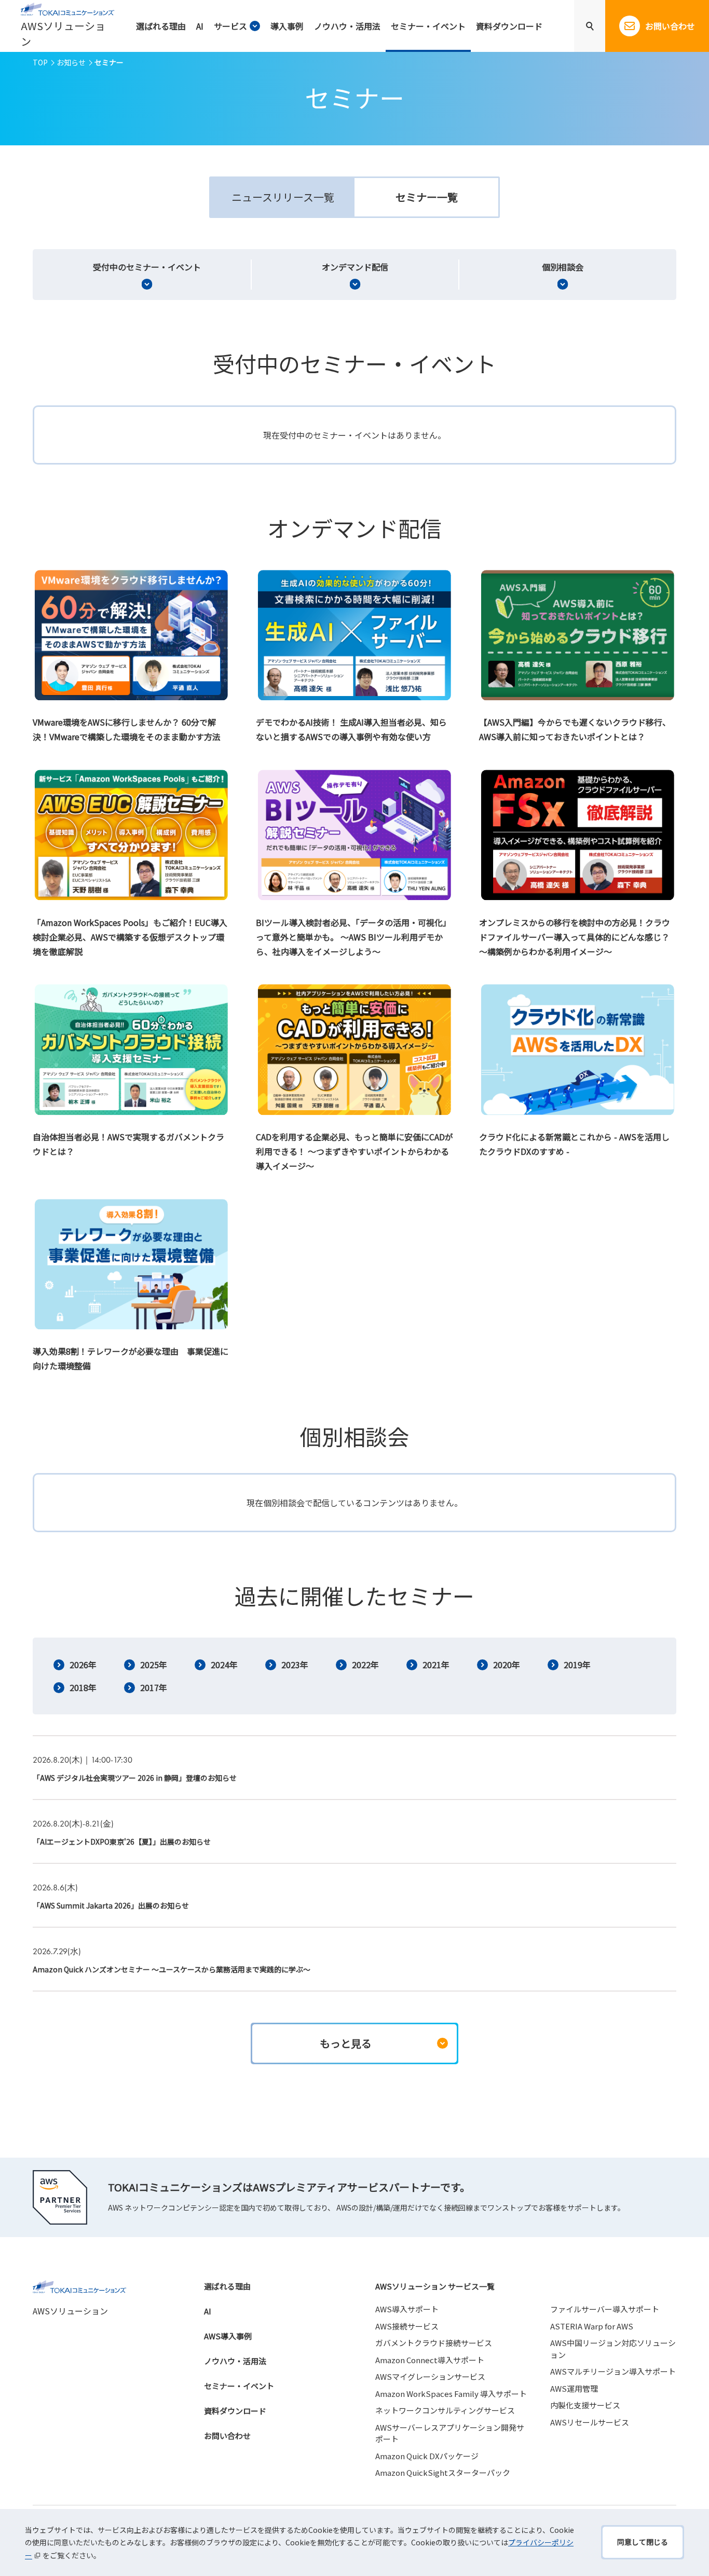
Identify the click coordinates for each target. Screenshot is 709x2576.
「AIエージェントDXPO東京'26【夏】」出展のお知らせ (122, 1842)
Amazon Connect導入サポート (430, 2360)
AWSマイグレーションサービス (430, 2376)
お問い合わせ (227, 2436)
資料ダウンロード (235, 2411)
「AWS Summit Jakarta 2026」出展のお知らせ (111, 1905)
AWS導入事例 (228, 2336)
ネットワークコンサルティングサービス (445, 2410)
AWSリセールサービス (590, 2422)
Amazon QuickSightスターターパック (443, 2472)
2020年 (507, 1665)
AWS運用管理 (574, 2388)
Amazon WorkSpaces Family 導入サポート (451, 2394)
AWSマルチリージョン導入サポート (613, 2371)
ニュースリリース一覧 (283, 197)
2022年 (365, 1665)
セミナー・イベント (239, 2386)
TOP (40, 62)
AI (208, 2311)
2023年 (295, 1665)
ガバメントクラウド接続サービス (434, 2343)
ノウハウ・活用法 (235, 2361)
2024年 (224, 1665)
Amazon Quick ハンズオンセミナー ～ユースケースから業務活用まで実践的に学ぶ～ (172, 1969)
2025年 (154, 1665)
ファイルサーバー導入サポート (605, 2309)
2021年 (436, 1665)
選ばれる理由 (227, 2286)
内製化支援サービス (585, 2405)
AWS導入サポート (407, 2309)
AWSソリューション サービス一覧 (435, 2286)
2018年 (83, 1687)
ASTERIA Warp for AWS (592, 2326)
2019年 (577, 1665)
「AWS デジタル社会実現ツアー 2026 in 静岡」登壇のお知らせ (135, 1778)
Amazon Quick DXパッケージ (427, 2456)
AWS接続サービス (407, 2326)
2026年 (83, 1665)
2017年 (154, 1687)
